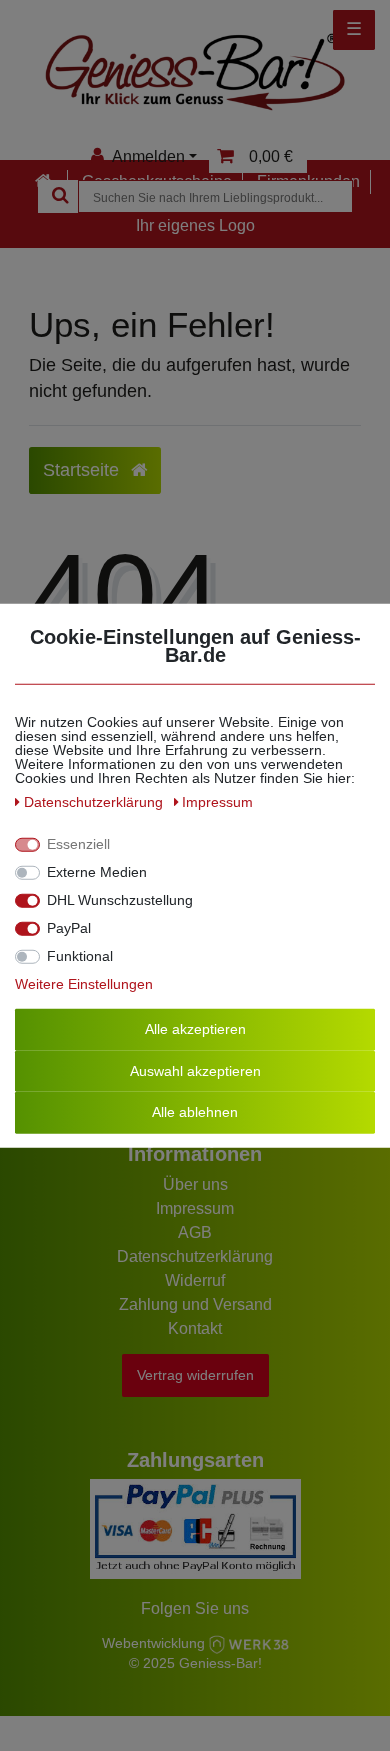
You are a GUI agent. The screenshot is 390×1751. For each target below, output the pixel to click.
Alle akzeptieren (195, 1029)
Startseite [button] (83, 470)
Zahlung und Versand (195, 1304)
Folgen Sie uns (195, 1608)
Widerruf (195, 1280)
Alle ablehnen (195, 1112)
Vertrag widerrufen (195, 1375)
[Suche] (58, 196)
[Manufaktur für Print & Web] (249, 1642)
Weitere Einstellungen (84, 984)
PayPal (69, 928)
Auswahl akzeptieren (195, 1070)
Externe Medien (97, 872)
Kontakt (195, 1328)
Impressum (195, 1208)
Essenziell (78, 844)
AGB (195, 1232)
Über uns (195, 1184)
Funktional (80, 956)
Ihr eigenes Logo (195, 225)
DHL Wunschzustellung (120, 900)
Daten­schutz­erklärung (95, 802)
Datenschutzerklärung (195, 1256)
